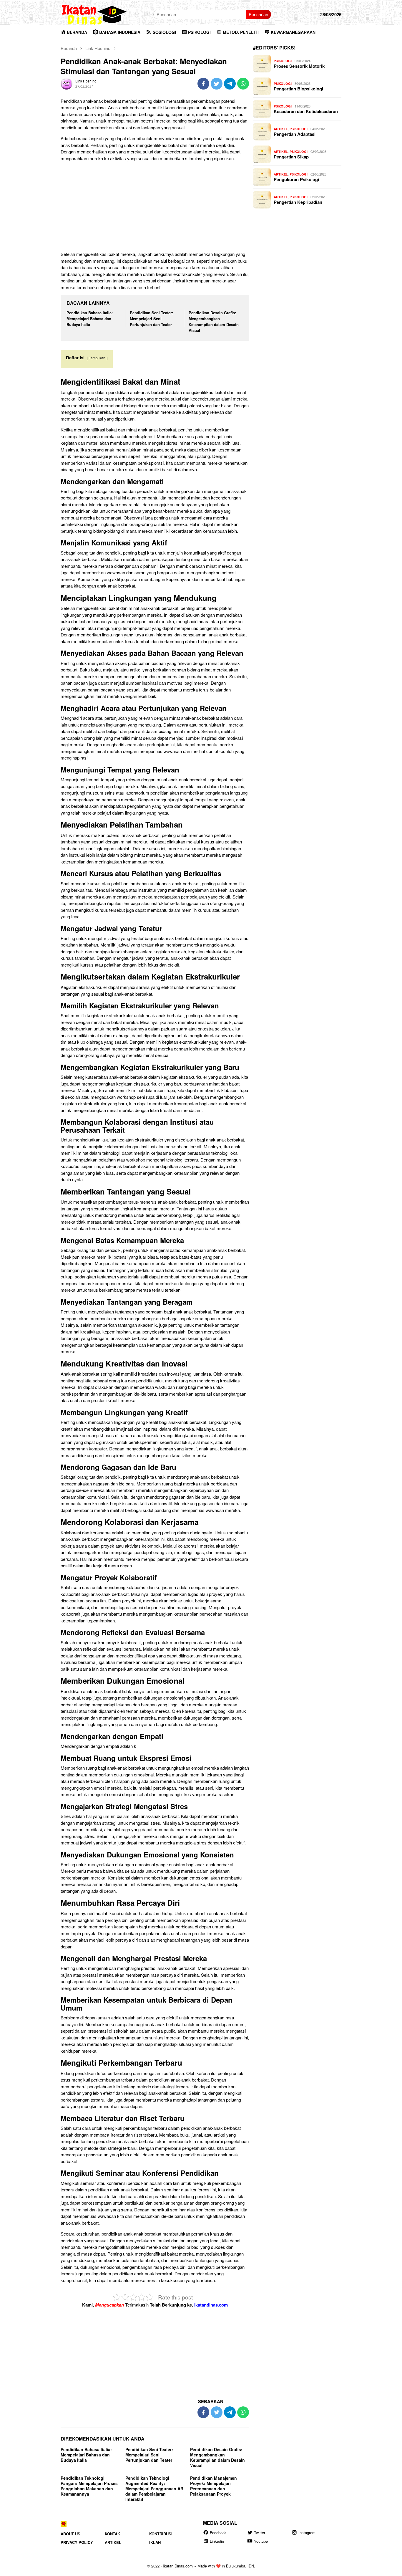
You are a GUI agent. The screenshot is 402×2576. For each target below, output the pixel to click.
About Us (70, 2534)
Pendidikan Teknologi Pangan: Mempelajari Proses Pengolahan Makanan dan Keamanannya (89, 2486)
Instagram (307, 2533)
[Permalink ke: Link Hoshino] (67, 83)
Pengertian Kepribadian (298, 202)
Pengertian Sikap (291, 157)
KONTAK (112, 2534)
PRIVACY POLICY (77, 2543)
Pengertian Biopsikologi (298, 89)
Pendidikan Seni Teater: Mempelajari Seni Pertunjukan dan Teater (151, 319)
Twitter (260, 2533)
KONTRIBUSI (161, 2534)
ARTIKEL (281, 129)
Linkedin (217, 2541)
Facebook (218, 2533)
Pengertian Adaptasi (295, 134)
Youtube (261, 2541)
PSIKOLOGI (283, 61)
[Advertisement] (155, 207)
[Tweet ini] (217, 84)
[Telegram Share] (230, 84)
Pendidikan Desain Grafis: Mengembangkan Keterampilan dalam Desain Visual (214, 321)
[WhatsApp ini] (243, 84)
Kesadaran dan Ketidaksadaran (306, 111)
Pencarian (258, 14)
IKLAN (155, 2543)
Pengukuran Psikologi (296, 179)
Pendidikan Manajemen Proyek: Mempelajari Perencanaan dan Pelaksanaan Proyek (214, 2486)
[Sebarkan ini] (203, 84)
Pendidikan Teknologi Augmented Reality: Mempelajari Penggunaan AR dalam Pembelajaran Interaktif (154, 2489)
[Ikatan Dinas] (94, 14)
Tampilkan (97, 358)
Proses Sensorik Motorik (299, 66)
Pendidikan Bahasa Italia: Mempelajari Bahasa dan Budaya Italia (90, 319)
